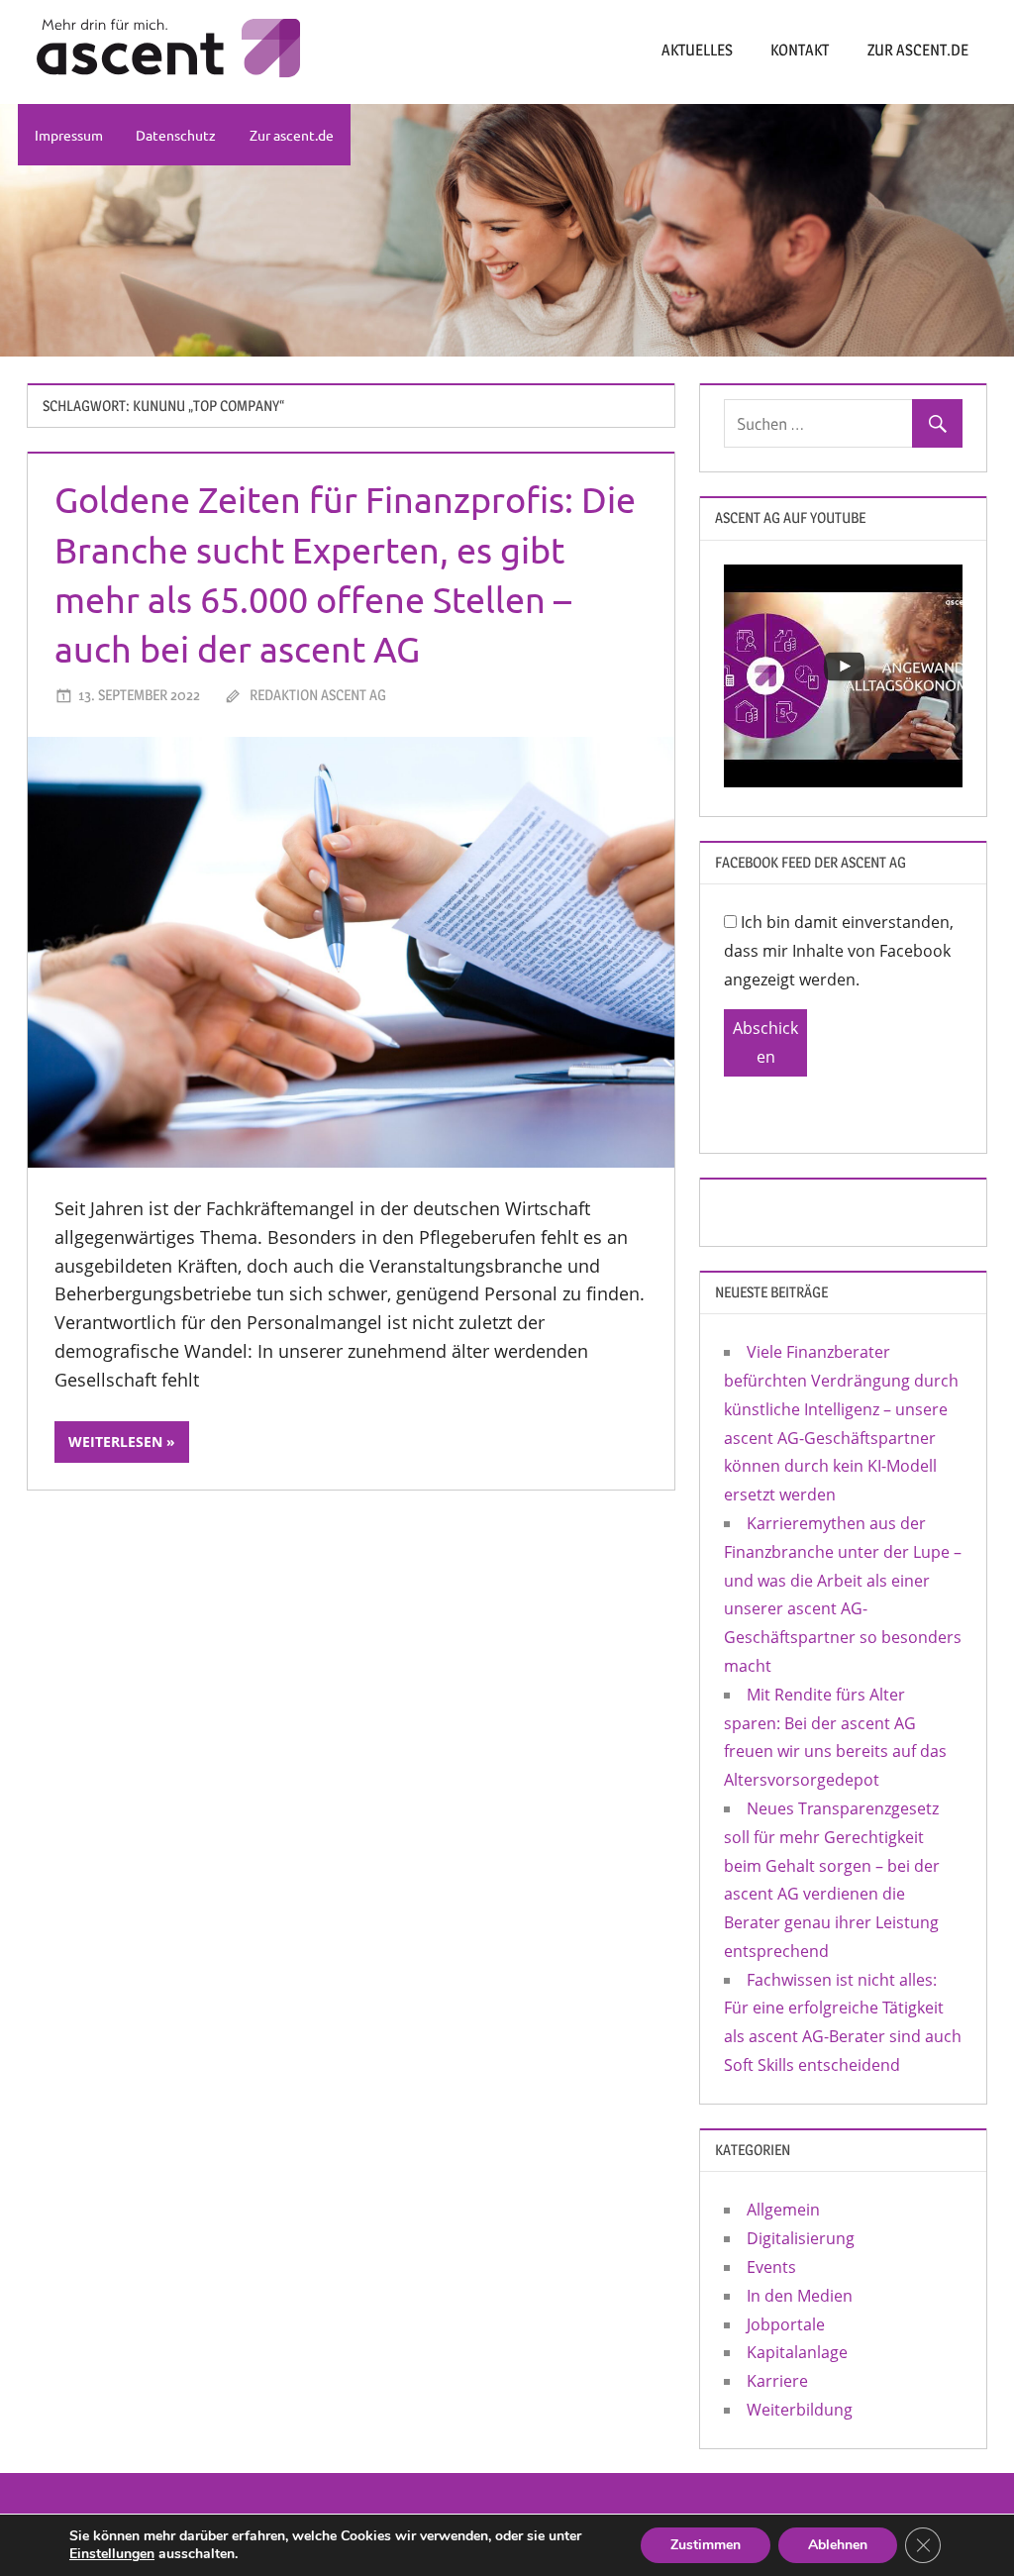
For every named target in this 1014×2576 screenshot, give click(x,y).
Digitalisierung (801, 2238)
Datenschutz (176, 135)
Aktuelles (697, 50)
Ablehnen (838, 2545)
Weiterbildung (800, 2410)
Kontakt (800, 50)
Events (771, 2267)
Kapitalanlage (797, 2352)
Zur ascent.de (918, 50)
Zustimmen (706, 2545)
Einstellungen (112, 2554)
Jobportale (786, 2324)
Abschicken (765, 1042)
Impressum (69, 135)
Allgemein (783, 2210)
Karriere (777, 2381)
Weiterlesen (115, 1442)
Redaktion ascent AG (318, 695)
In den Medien (800, 2296)
